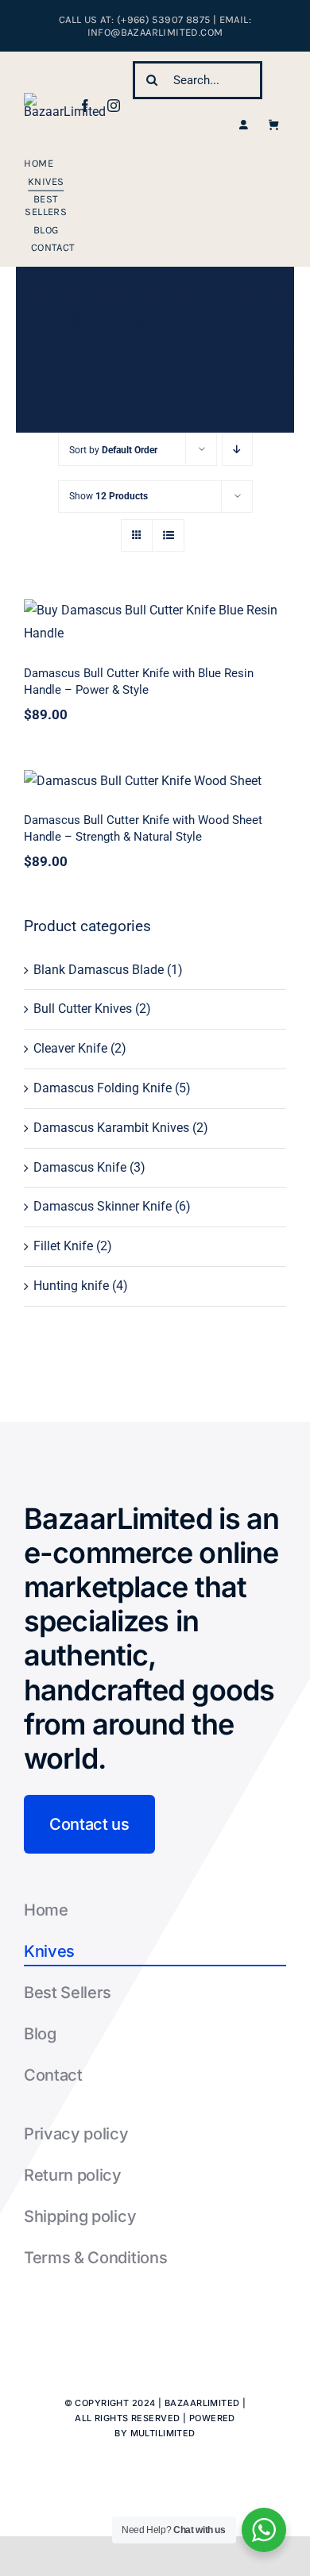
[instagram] (114, 106)
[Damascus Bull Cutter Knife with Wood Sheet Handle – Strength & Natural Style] (155, 782)
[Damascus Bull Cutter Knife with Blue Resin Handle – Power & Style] (155, 622)
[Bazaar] (65, 99)
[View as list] (168, 535)
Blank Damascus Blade (99, 970)
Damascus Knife (80, 1167)
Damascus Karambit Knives (111, 1128)
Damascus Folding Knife (103, 1088)
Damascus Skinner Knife (103, 1206)
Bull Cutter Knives (83, 1009)
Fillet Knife (63, 1246)
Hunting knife (71, 1286)
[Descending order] (237, 450)
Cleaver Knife (70, 1048)
